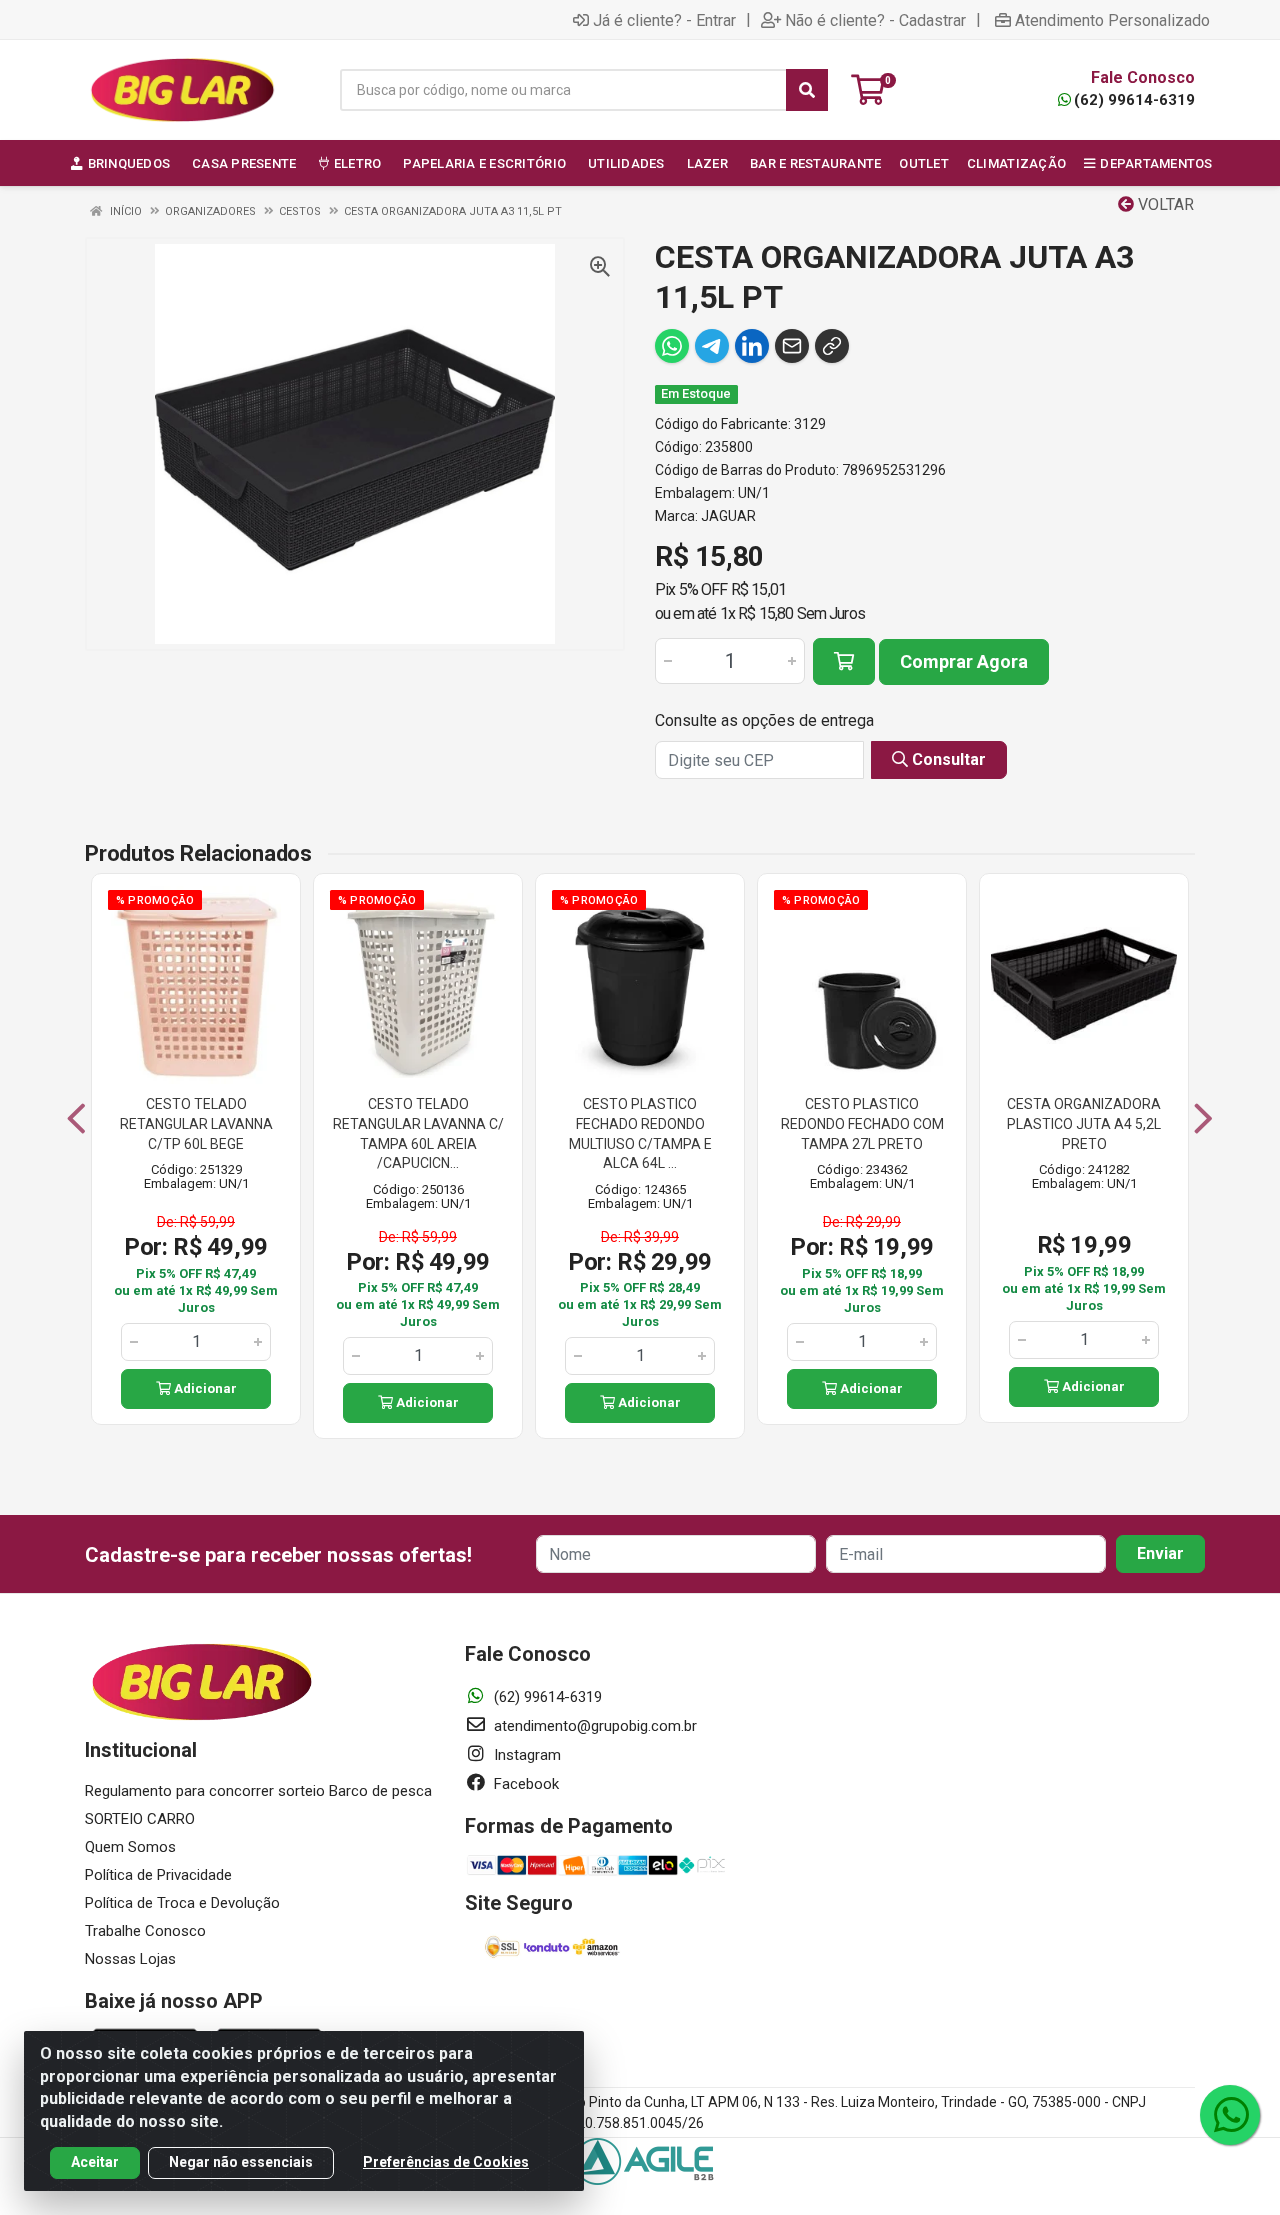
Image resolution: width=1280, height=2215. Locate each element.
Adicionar (204, 1388)
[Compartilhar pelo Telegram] (712, 346)
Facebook (524, 1784)
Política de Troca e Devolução (182, 1903)
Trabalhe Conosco (145, 1931)
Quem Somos (130, 1847)
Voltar (1164, 204)
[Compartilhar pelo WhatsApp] (672, 346)
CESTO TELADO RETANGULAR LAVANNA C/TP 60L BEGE (196, 1123)
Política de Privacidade (158, 1875)
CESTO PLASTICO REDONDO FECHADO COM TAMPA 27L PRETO (862, 1123)
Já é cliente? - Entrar (664, 20)
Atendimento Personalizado (1112, 20)
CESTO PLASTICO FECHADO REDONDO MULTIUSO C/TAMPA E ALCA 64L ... (640, 1133)
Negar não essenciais (241, 2162)
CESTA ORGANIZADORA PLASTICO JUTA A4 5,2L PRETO (1084, 1123)
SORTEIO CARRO (140, 1819)
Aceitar (95, 2162)
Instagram (525, 1755)
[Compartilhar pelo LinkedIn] (752, 346)
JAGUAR (728, 516)
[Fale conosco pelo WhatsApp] (1230, 2115)
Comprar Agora (964, 661)
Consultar (947, 759)
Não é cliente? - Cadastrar (875, 20)
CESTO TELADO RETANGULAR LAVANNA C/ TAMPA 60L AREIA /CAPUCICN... (418, 1133)
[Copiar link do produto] (832, 346)
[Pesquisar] (807, 90)
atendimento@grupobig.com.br (593, 1726)
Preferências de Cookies (446, 2162)
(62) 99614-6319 (1134, 100)
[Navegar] (76, 1119)
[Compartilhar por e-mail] (792, 346)
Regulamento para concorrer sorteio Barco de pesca (258, 1791)
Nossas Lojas (130, 1959)
